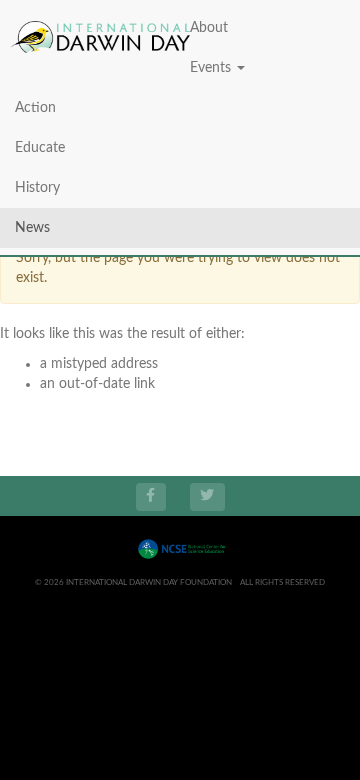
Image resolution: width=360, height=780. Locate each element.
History (37, 188)
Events (212, 68)
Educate (40, 148)
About (209, 28)
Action (35, 108)
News (32, 228)
